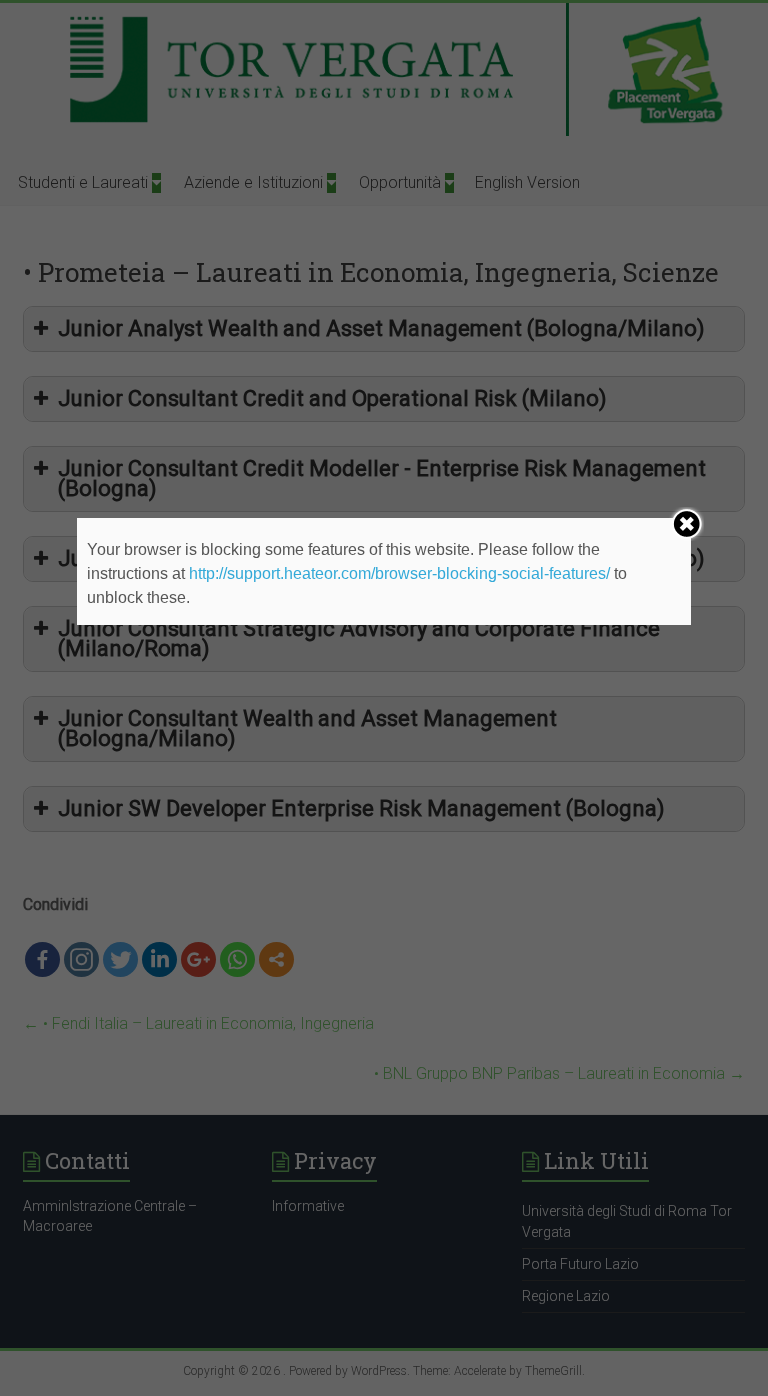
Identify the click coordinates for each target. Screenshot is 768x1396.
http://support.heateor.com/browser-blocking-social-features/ (399, 573)
